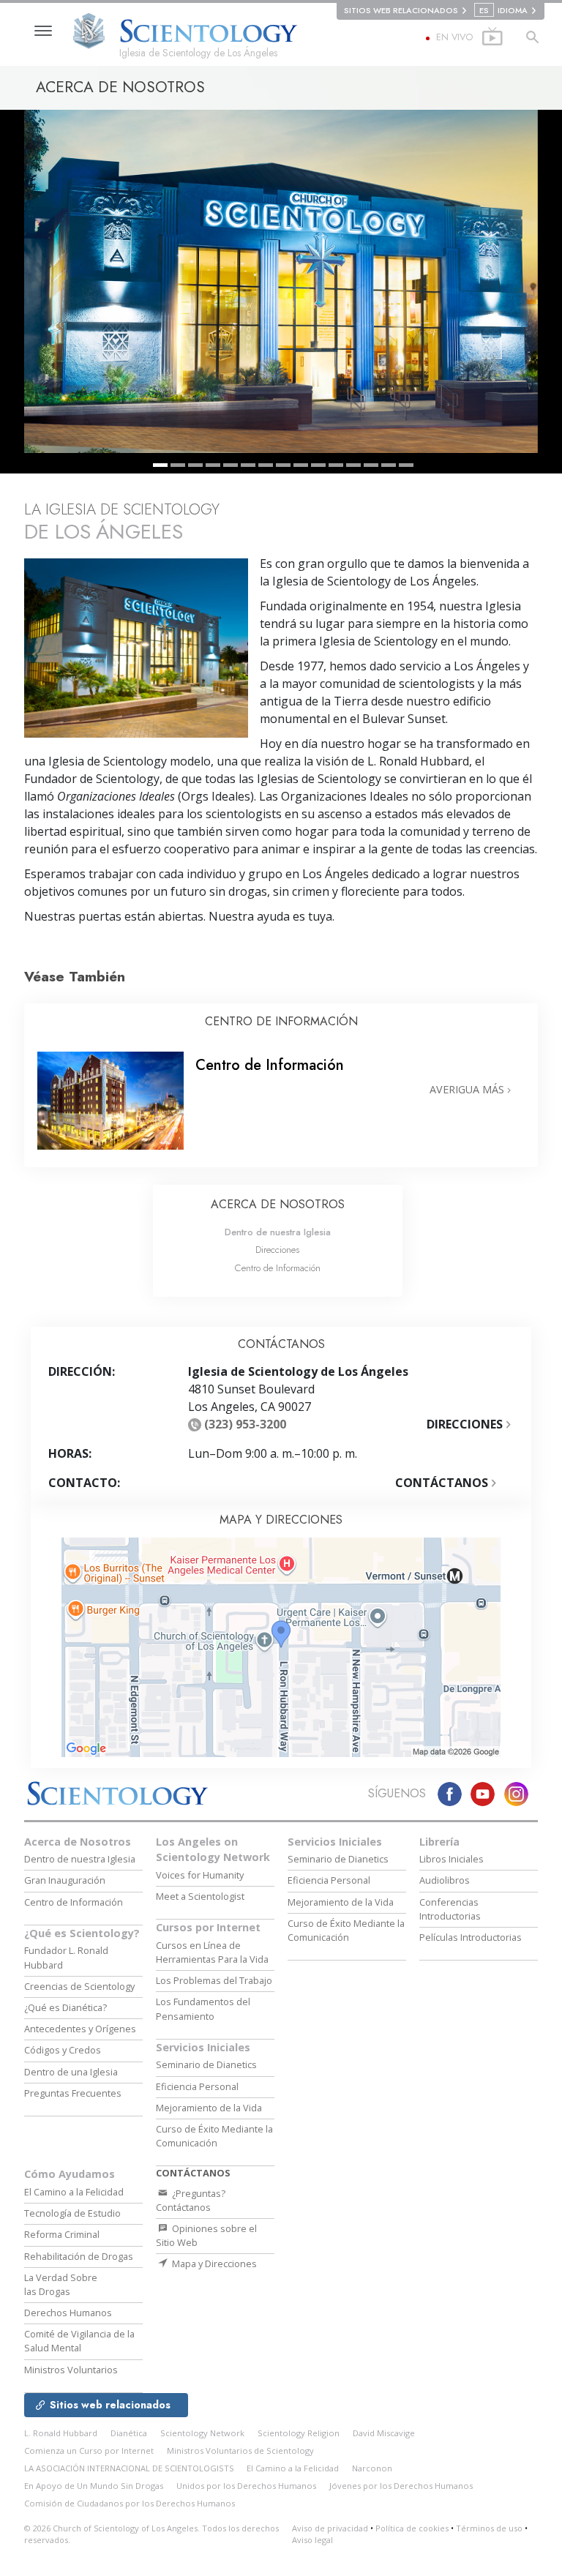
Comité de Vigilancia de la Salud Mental (79, 2341)
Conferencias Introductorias (450, 1909)
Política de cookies (412, 2528)
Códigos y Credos (63, 2050)
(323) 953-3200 (245, 1424)
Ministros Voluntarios (71, 2370)
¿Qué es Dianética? (65, 2007)
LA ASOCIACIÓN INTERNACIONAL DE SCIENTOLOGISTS (130, 2468)
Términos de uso (489, 2528)
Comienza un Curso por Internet (89, 2450)
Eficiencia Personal (197, 2086)
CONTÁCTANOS (443, 1483)
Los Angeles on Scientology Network (213, 1850)
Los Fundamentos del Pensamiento (203, 2008)
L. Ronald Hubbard (61, 2433)
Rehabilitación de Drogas (79, 2256)
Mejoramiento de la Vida (209, 2108)
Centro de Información (278, 1268)
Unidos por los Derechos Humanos (246, 2486)
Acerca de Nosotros (78, 1842)
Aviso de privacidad (330, 2528)
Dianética (129, 2433)
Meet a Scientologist (200, 1896)
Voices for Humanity (200, 1875)
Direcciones (277, 1250)
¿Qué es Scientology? (82, 1933)
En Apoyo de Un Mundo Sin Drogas (94, 2486)
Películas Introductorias (471, 1937)
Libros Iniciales (452, 1859)
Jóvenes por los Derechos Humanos (401, 2486)
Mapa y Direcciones (213, 2264)
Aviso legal (312, 2540)
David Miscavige (384, 2433)
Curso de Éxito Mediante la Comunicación (214, 2136)
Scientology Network (202, 2433)
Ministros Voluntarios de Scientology (240, 2450)
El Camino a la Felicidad (74, 2192)
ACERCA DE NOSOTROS (278, 1204)
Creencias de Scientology (79, 1986)
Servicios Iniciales (203, 2047)
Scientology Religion (299, 2433)
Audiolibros (445, 1880)
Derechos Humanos (68, 2313)
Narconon (372, 2468)
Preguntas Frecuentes (73, 2093)
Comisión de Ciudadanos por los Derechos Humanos (130, 2503)
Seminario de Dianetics (206, 2064)
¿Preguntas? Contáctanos (191, 2200)
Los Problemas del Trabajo (214, 1980)
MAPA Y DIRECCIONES (281, 1520)
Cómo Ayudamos (70, 2174)
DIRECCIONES (466, 1424)
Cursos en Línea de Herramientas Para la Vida (212, 1952)
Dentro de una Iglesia (71, 2072)
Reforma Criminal (62, 2234)
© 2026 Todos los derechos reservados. (151, 2534)
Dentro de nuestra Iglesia (278, 1232)
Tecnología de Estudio (72, 2213)
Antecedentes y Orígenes (80, 2029)
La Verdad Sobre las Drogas (61, 2284)
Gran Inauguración (65, 1880)
